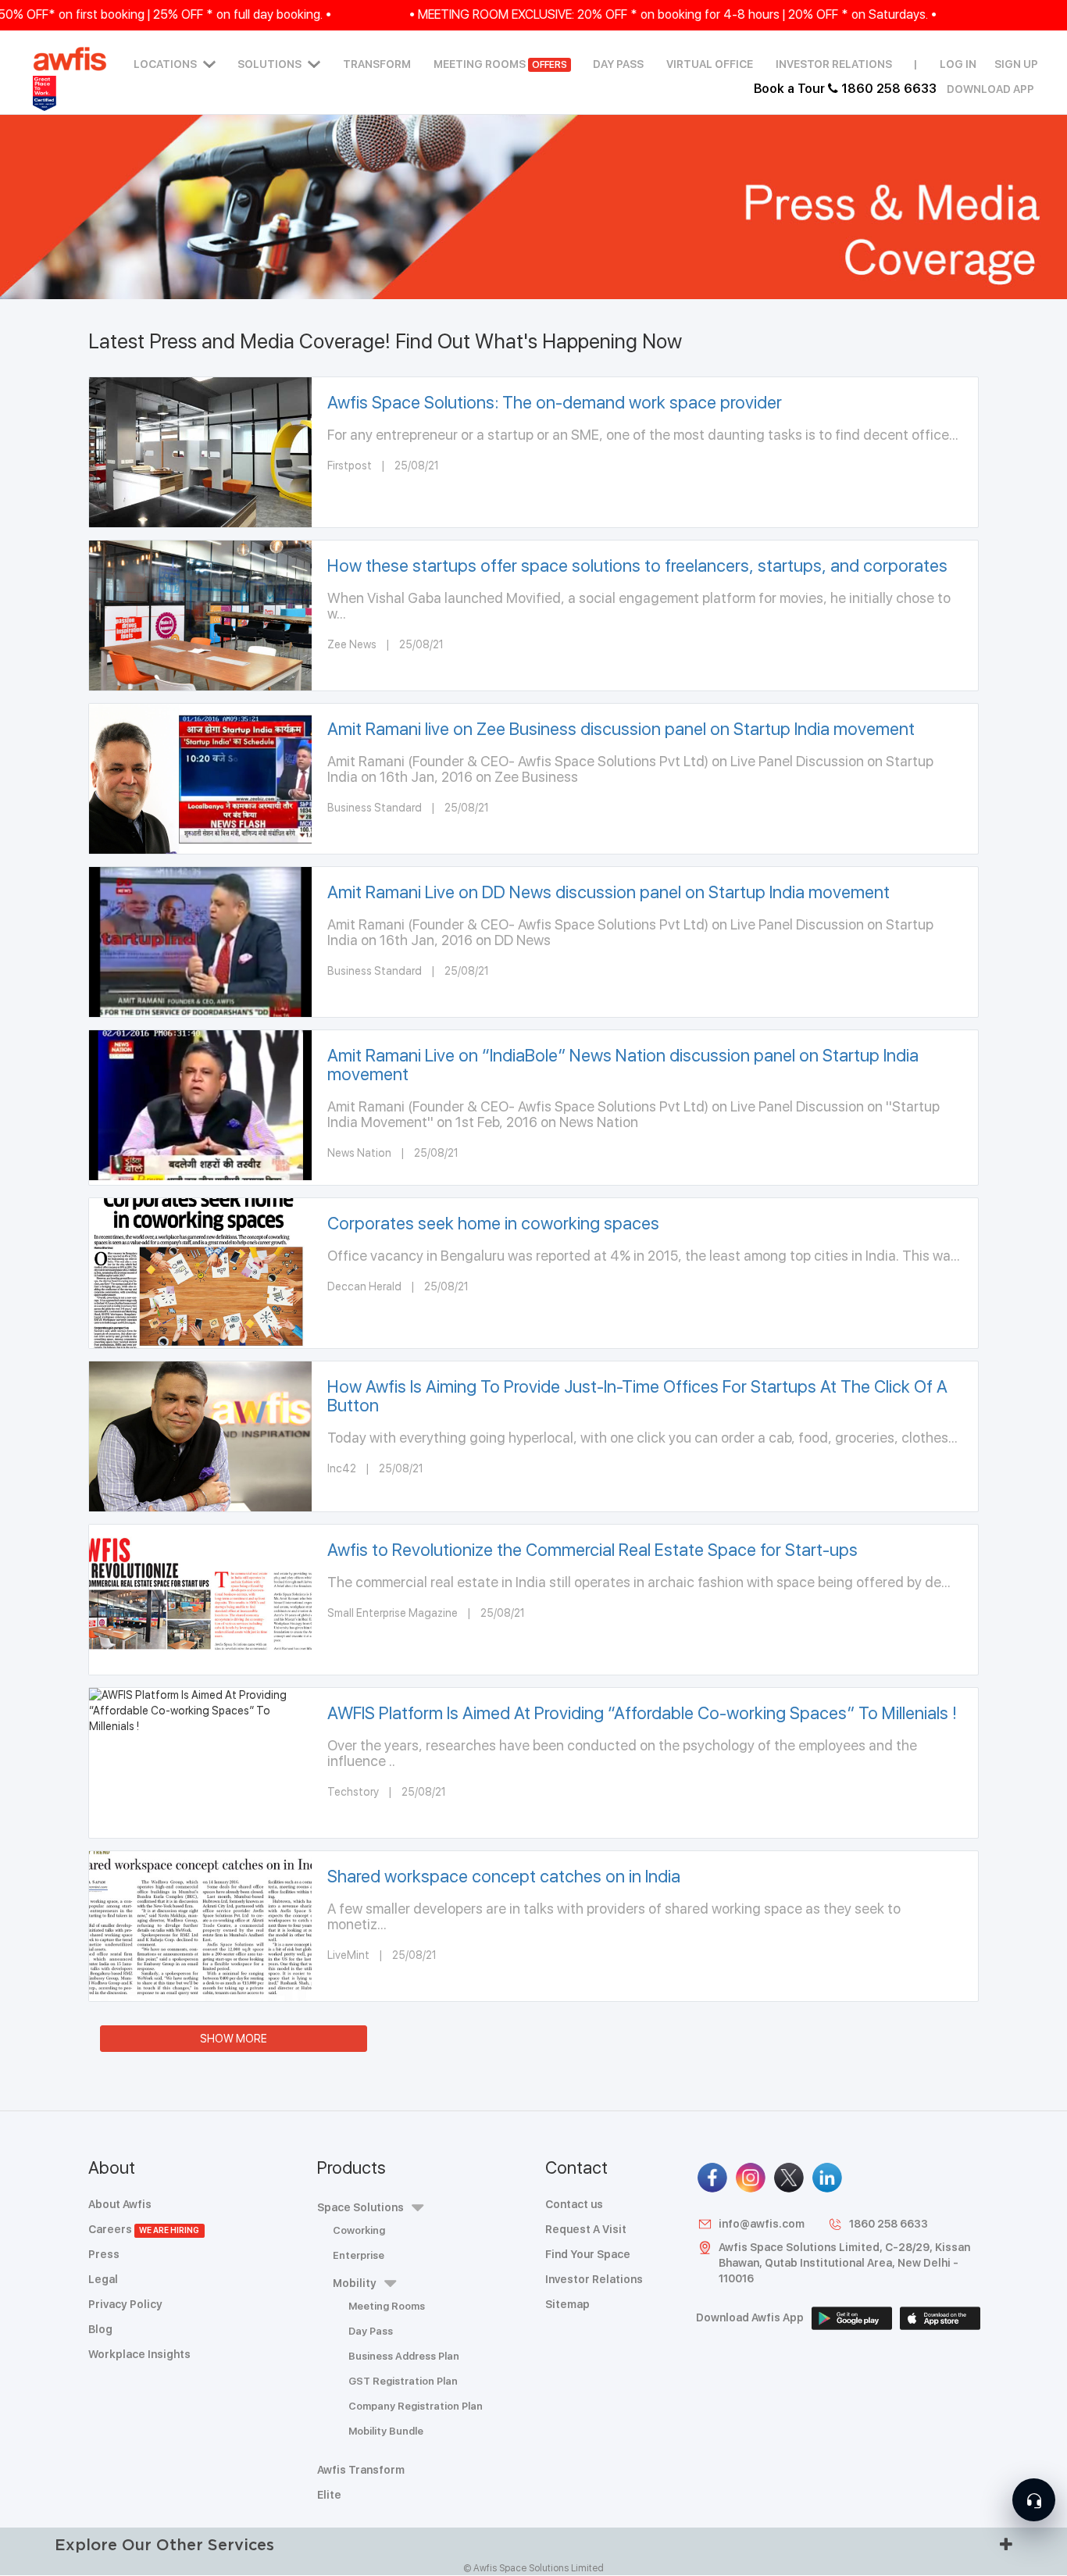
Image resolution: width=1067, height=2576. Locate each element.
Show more (234, 2039)
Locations (165, 64)
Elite (329, 2495)
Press (104, 2254)
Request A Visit (586, 2229)
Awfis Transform (361, 2470)
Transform (377, 64)
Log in (958, 64)
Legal (103, 2279)
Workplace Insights (139, 2354)
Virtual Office (710, 64)
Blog (100, 2329)
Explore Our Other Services (164, 2544)
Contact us (574, 2204)
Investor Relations (834, 64)
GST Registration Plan (403, 2381)
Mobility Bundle (386, 2431)
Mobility (355, 2283)
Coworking (359, 2230)
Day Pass (618, 64)
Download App (990, 89)
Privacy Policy (125, 2304)
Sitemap (567, 2304)
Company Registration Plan (416, 2406)
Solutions (269, 64)
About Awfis (120, 2204)
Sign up (1016, 64)
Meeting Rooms (500, 64)
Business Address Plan (404, 2356)
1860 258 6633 (889, 2224)
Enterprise (359, 2255)
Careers (144, 2229)
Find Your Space (588, 2254)
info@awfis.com (762, 2224)
